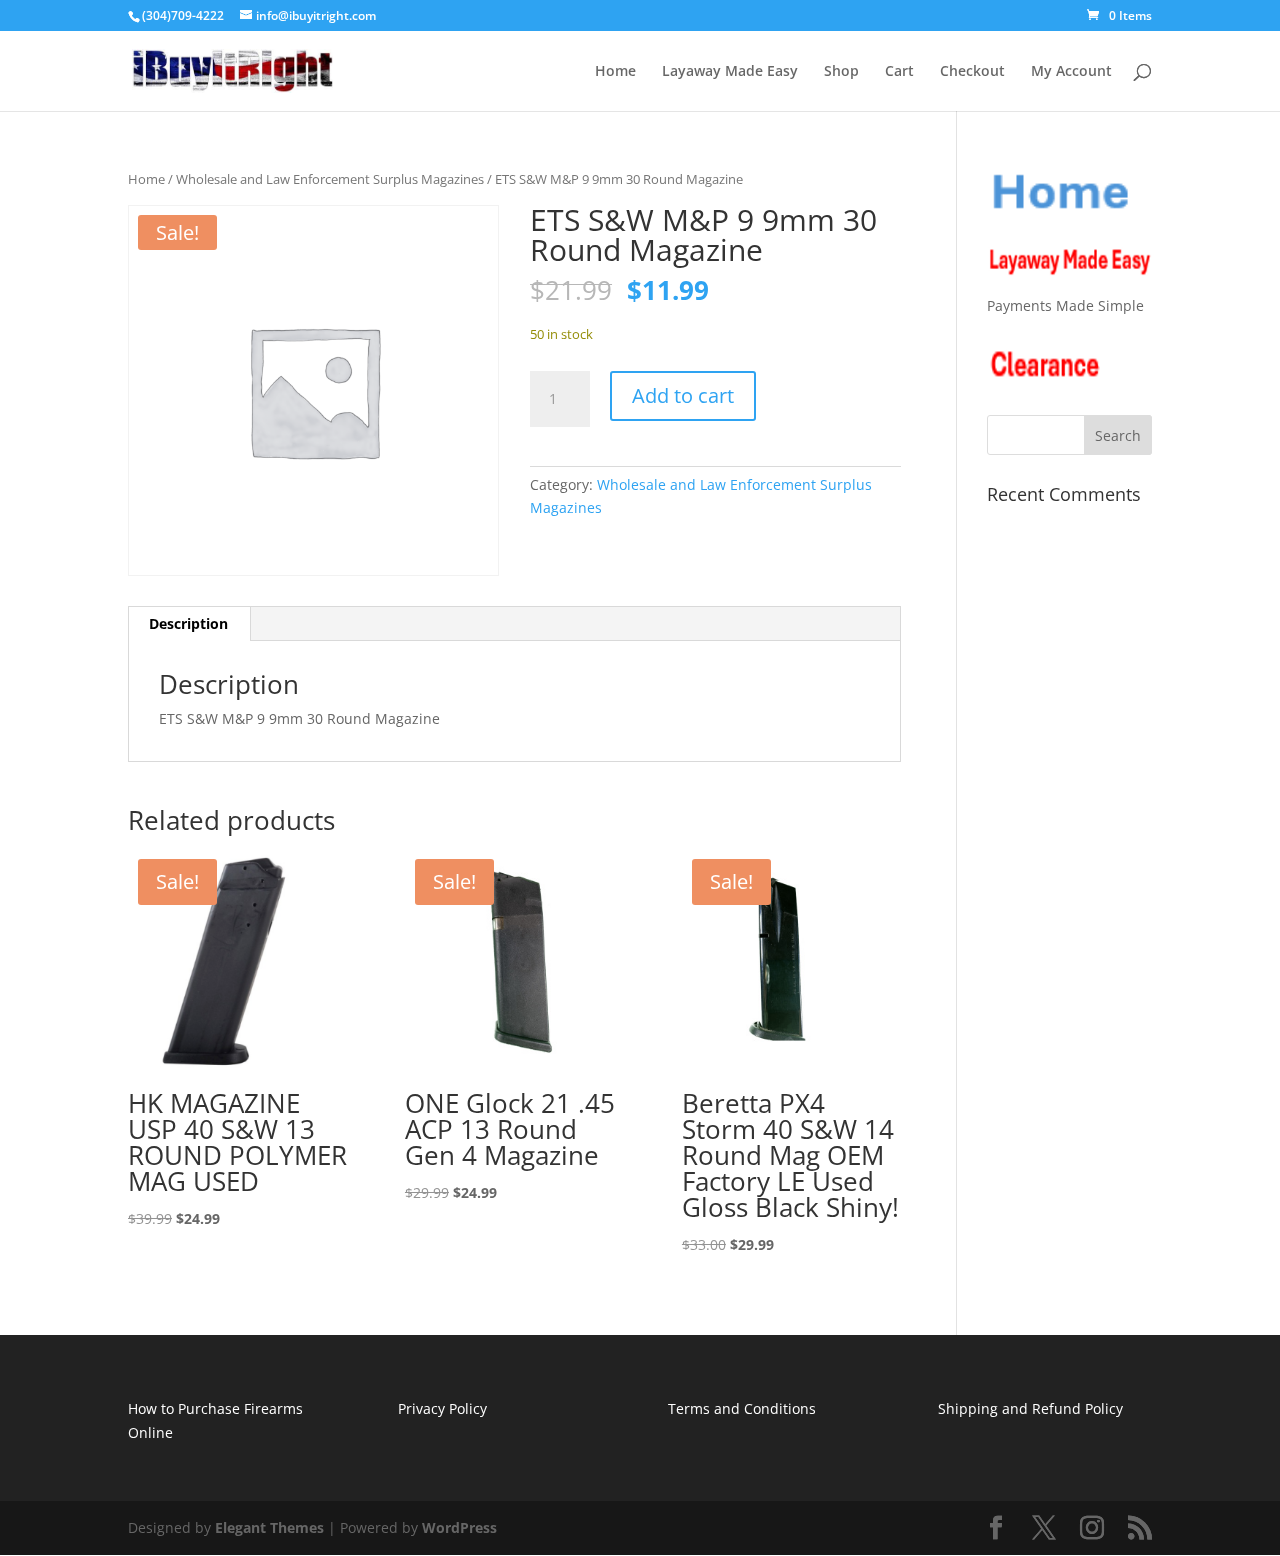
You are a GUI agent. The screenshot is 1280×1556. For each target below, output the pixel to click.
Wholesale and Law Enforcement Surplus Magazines (330, 179)
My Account (1071, 72)
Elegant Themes (269, 1527)
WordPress (459, 1527)
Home (615, 72)
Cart (899, 72)
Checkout (972, 72)
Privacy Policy (442, 1408)
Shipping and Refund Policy (1030, 1408)
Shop (841, 72)
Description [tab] (188, 623)
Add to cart (683, 395)
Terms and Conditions (742, 1408)
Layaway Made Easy (730, 72)
